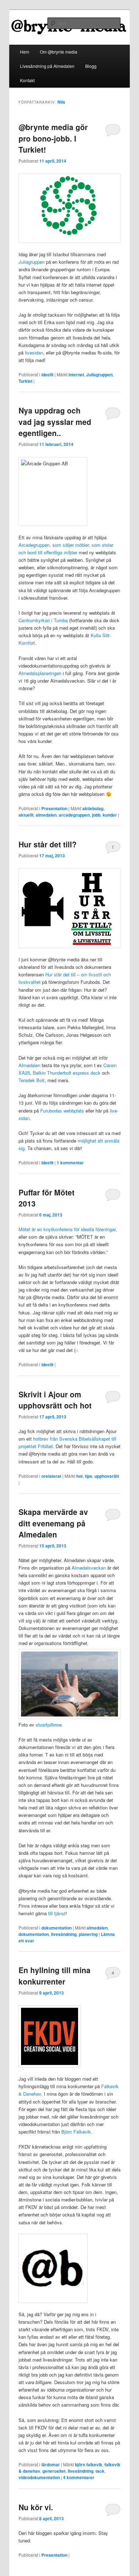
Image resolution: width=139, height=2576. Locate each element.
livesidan (34, 353)
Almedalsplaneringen (40, 673)
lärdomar (51, 2464)
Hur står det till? (48, 844)
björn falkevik (89, 2464)
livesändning (64, 1934)
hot (79, 1476)
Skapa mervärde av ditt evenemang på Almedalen (53, 1523)
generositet (54, 2471)
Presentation (54, 808)
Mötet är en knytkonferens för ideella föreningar (67, 1229)
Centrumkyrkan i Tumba (43, 620)
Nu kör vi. (36, 2507)
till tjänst (57, 1913)
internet (76, 375)
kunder (110, 815)
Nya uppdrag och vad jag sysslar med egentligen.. (55, 422)
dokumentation (56, 1928)
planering (88, 1934)
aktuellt (26, 815)
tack (100, 2471)
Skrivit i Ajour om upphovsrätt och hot (55, 1400)
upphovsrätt (107, 1476)
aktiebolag (93, 808)
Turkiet (25, 381)
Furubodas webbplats (62, 1111)
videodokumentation (39, 2477)
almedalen (46, 815)
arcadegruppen (74, 815)
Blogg (91, 66)
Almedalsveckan (89, 1568)
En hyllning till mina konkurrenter (55, 1976)
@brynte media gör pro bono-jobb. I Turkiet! (53, 138)
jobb (96, 815)
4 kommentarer (113, 1974)
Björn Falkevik (76, 2132)
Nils (61, 102)
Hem (25, 52)
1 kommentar (113, 848)
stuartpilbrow (48, 1725)
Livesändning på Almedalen (47, 66)
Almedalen (29, 1065)
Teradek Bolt (32, 1080)
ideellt (47, 375)
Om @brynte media (59, 52)
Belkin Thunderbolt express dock (67, 1073)
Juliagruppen (32, 262)
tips (89, 1476)
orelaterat (51, 1476)
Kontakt (27, 80)
